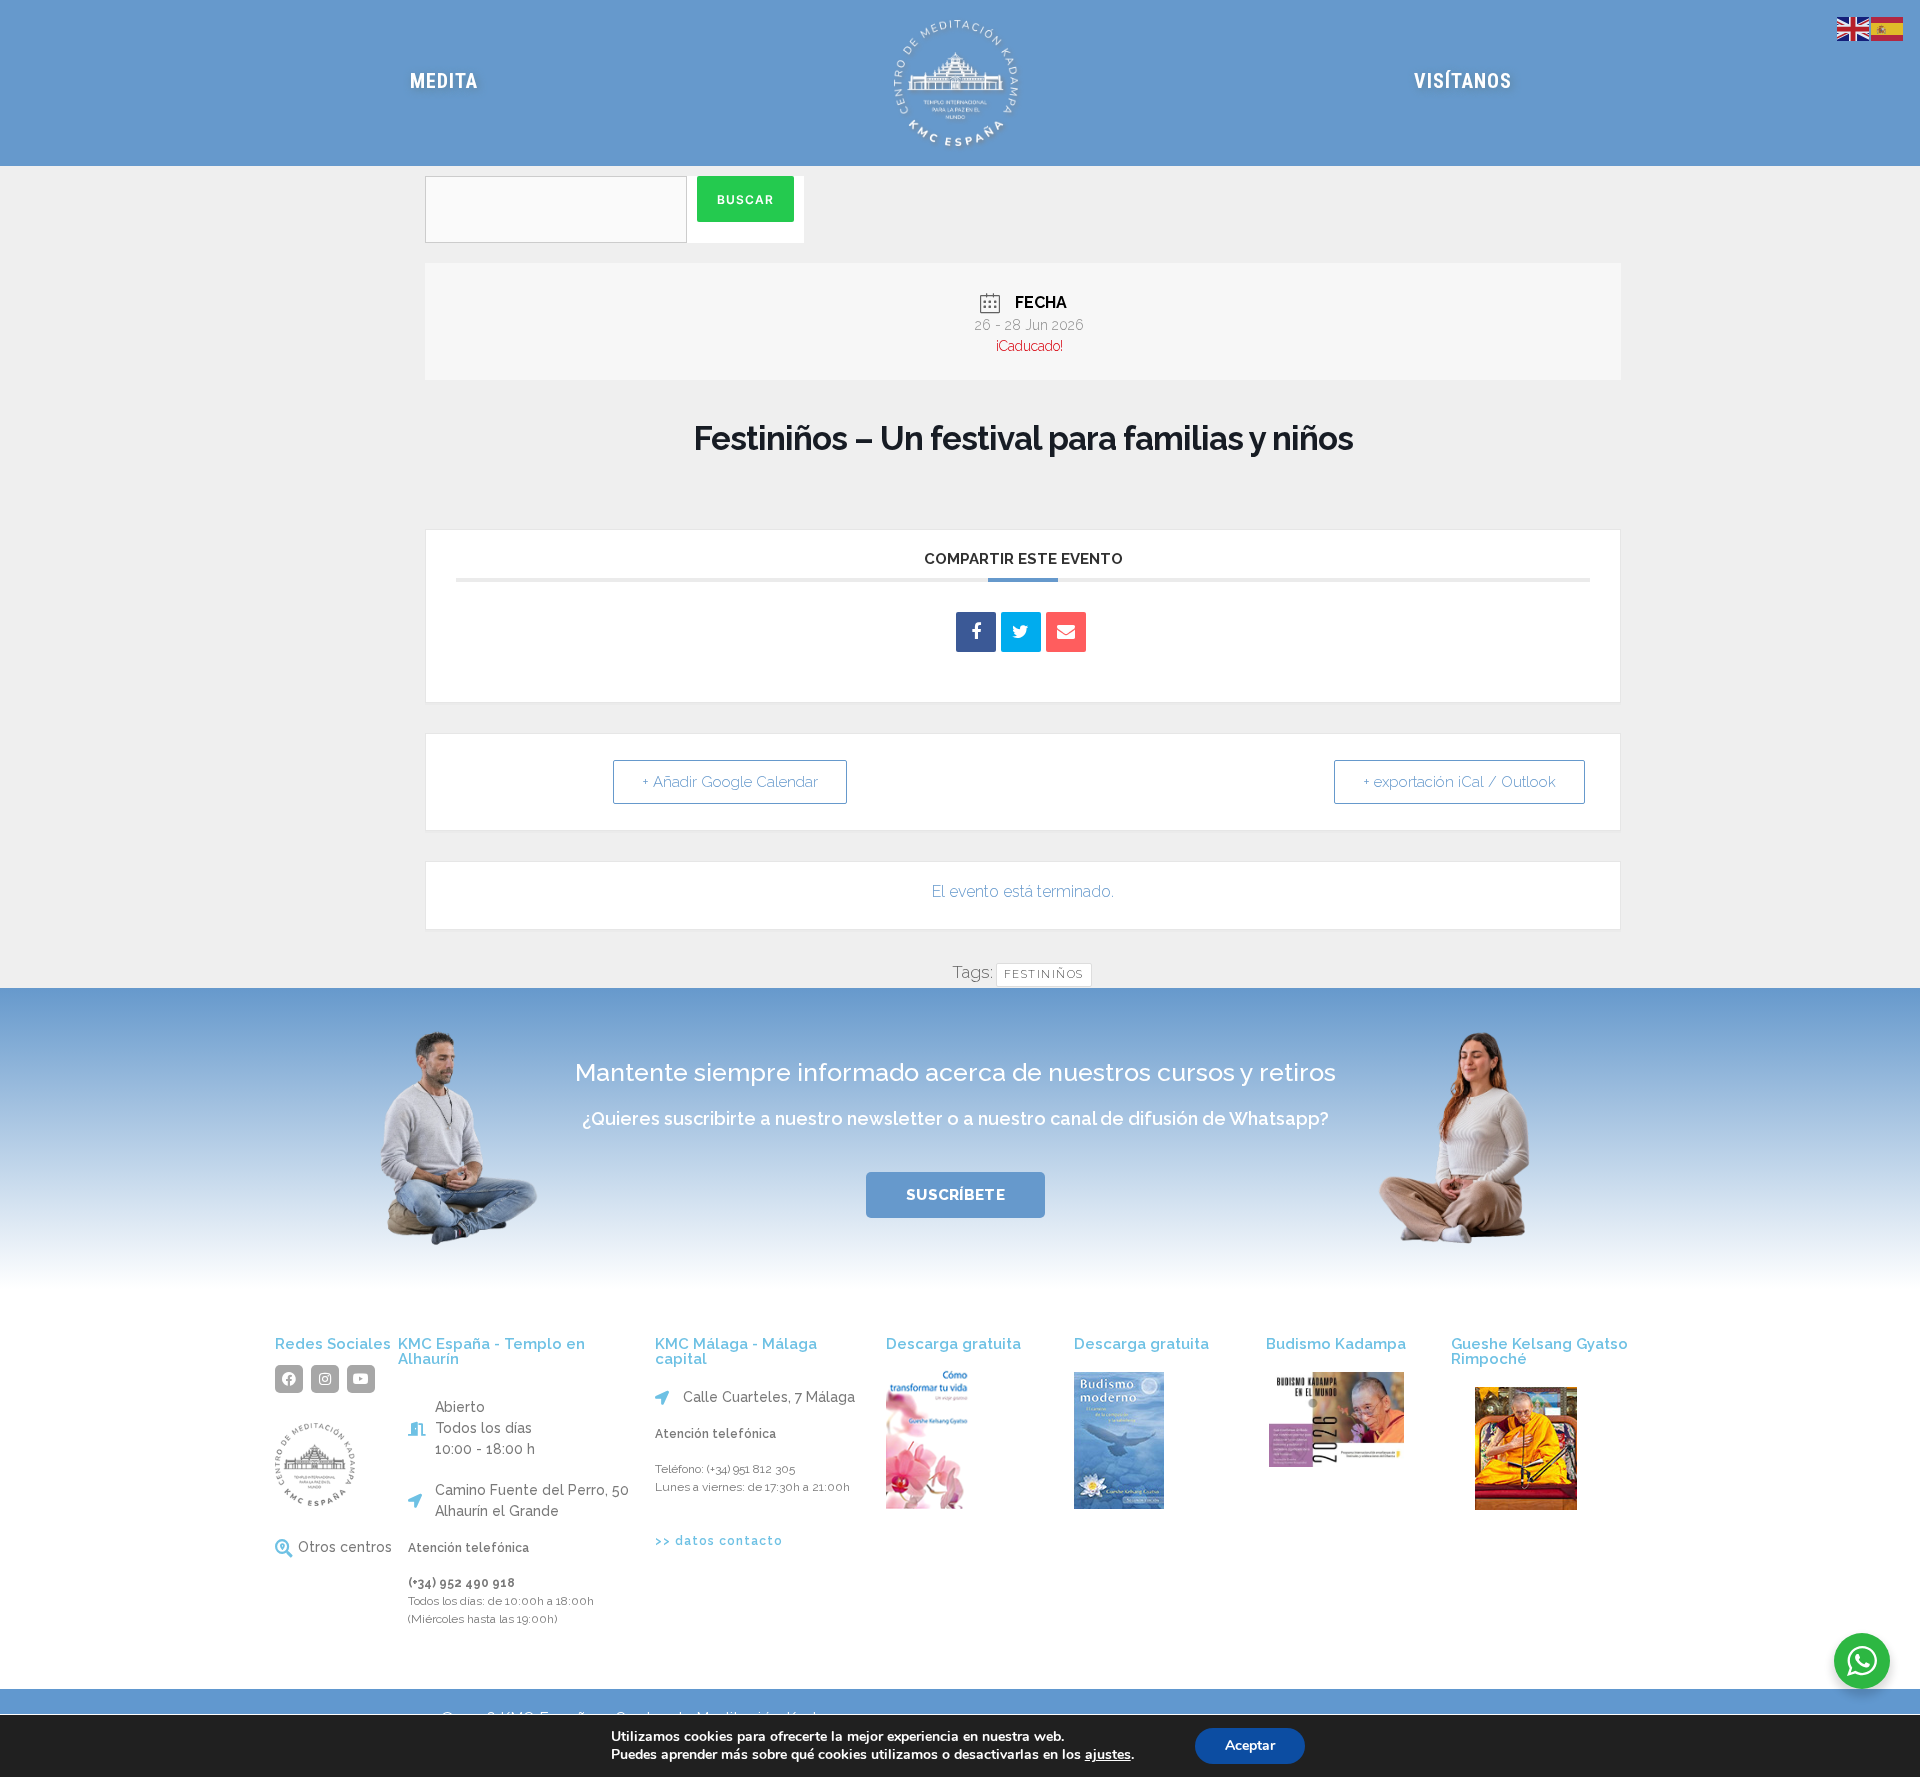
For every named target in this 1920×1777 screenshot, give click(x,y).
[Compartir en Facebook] (976, 632)
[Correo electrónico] (1066, 632)
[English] (1854, 27)
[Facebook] (289, 1379)
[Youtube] (361, 1379)
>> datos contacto (719, 1541)
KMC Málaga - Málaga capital (736, 1351)
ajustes (1108, 1755)
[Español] (1888, 27)
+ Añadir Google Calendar (730, 782)
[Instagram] (325, 1379)
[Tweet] (1021, 632)
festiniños (1044, 974)
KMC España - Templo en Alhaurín (491, 1351)
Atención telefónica (468, 1548)
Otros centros (345, 1547)
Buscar (745, 199)
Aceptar (1250, 1745)
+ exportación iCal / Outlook (1459, 782)
